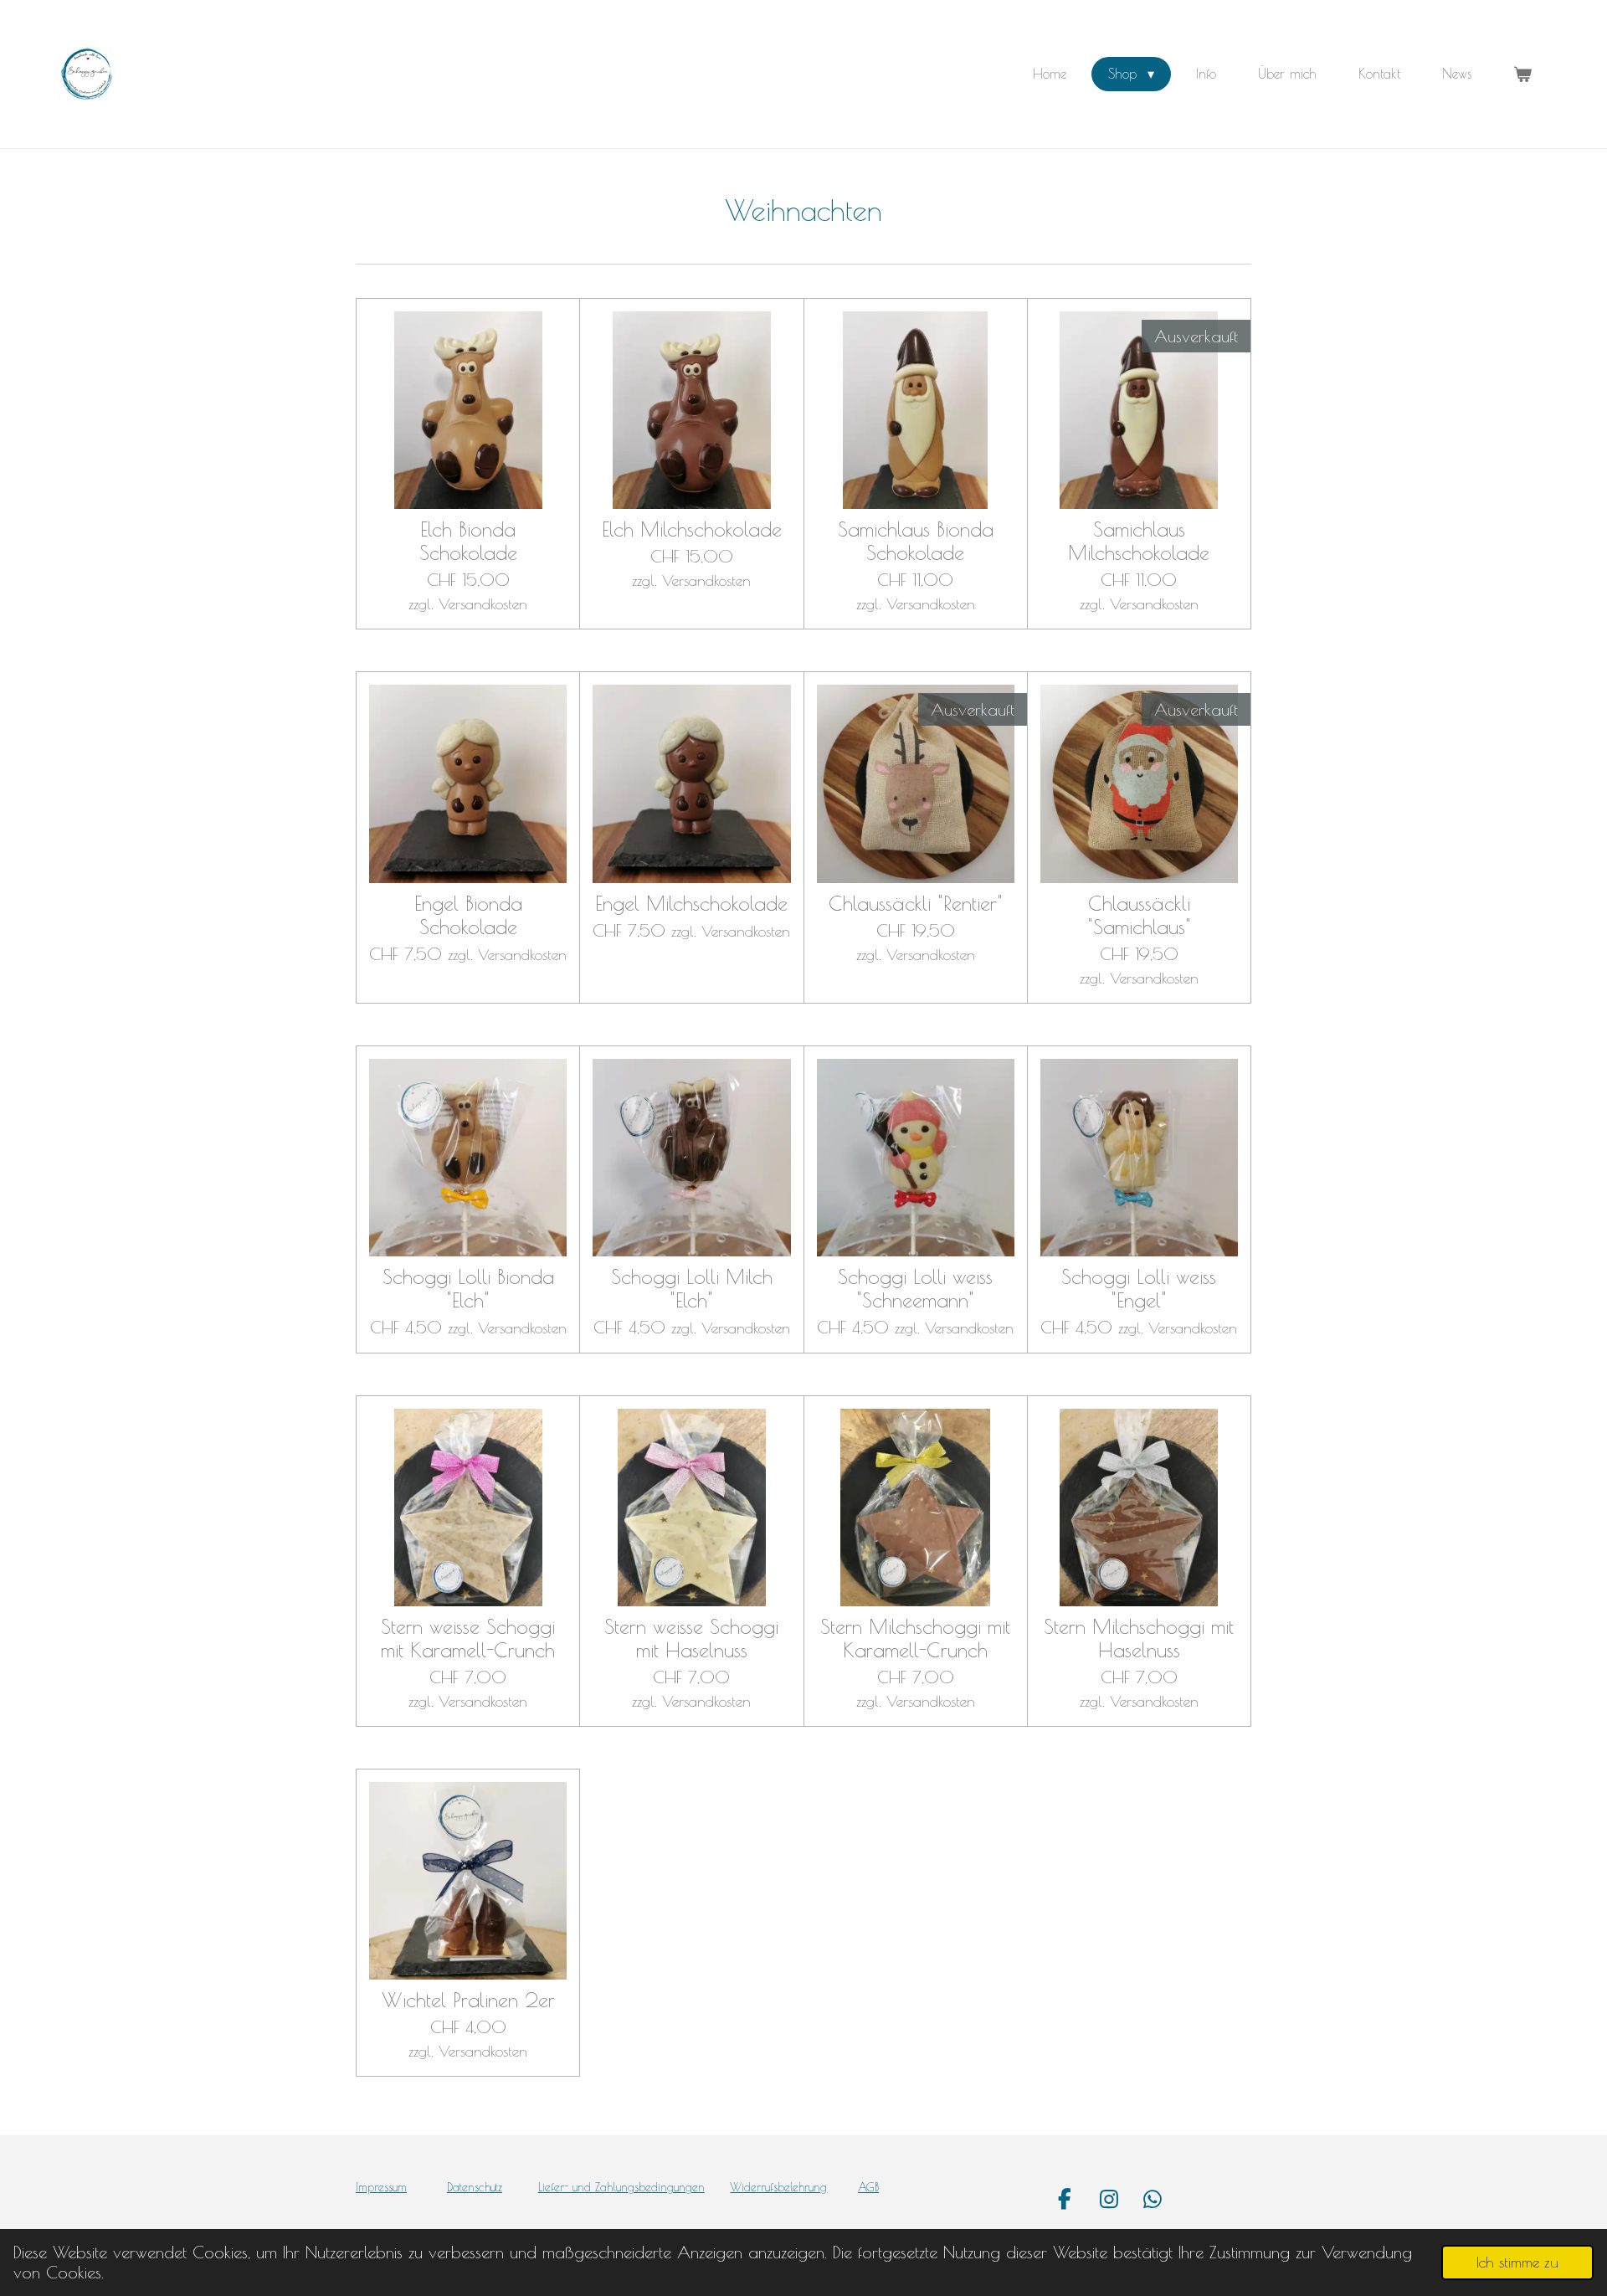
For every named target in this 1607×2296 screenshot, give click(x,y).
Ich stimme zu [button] (1517, 2262)
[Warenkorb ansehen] (1522, 74)
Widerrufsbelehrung (778, 2187)
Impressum (381, 2187)
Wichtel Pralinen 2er (468, 2000)
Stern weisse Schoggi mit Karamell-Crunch (468, 1638)
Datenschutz (475, 2187)
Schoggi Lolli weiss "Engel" (1139, 1288)
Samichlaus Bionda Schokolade (916, 541)
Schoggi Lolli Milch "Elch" (692, 1288)
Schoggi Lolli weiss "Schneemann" (915, 1288)
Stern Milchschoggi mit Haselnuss (1139, 1638)
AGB (868, 2187)
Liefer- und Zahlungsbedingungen (621, 2187)
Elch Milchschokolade (692, 529)
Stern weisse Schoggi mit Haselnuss (691, 1638)
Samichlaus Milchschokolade (1139, 541)
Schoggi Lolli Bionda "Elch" (468, 1288)
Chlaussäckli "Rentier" (916, 903)
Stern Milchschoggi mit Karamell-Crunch (915, 1638)
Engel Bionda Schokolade (468, 915)
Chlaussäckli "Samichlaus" (1139, 915)
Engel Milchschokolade (691, 903)
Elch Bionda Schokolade (468, 541)
